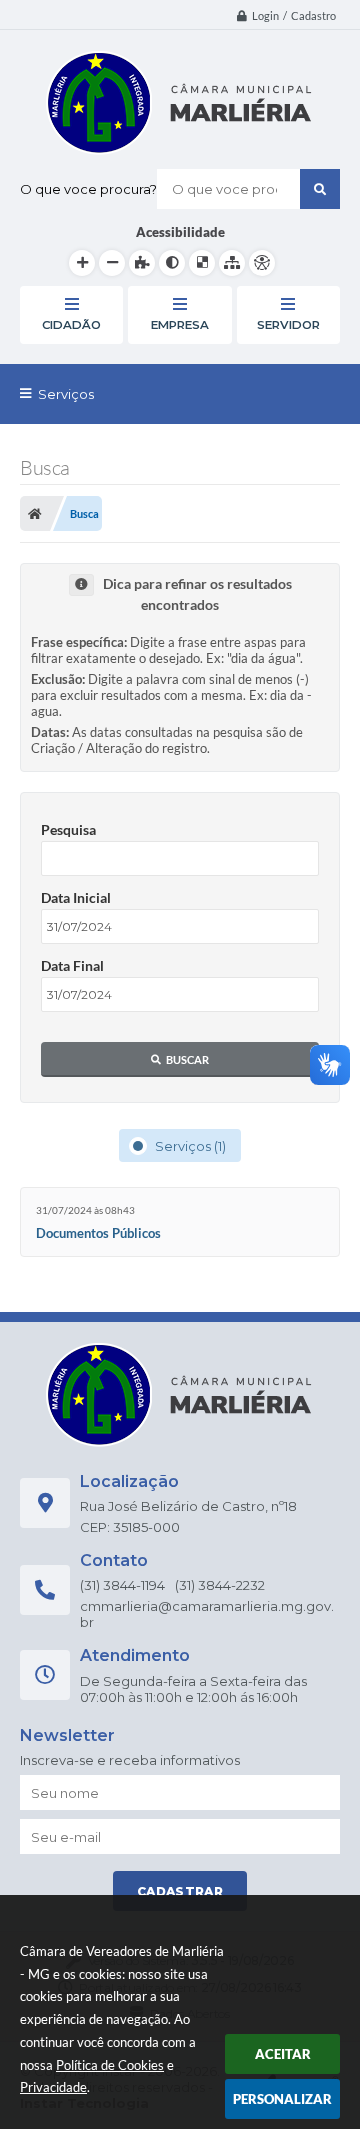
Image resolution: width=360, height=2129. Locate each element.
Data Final (72, 965)
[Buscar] (320, 189)
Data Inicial (76, 897)
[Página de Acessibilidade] (262, 263)
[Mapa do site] (232, 263)
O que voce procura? (88, 189)
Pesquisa (68, 829)
